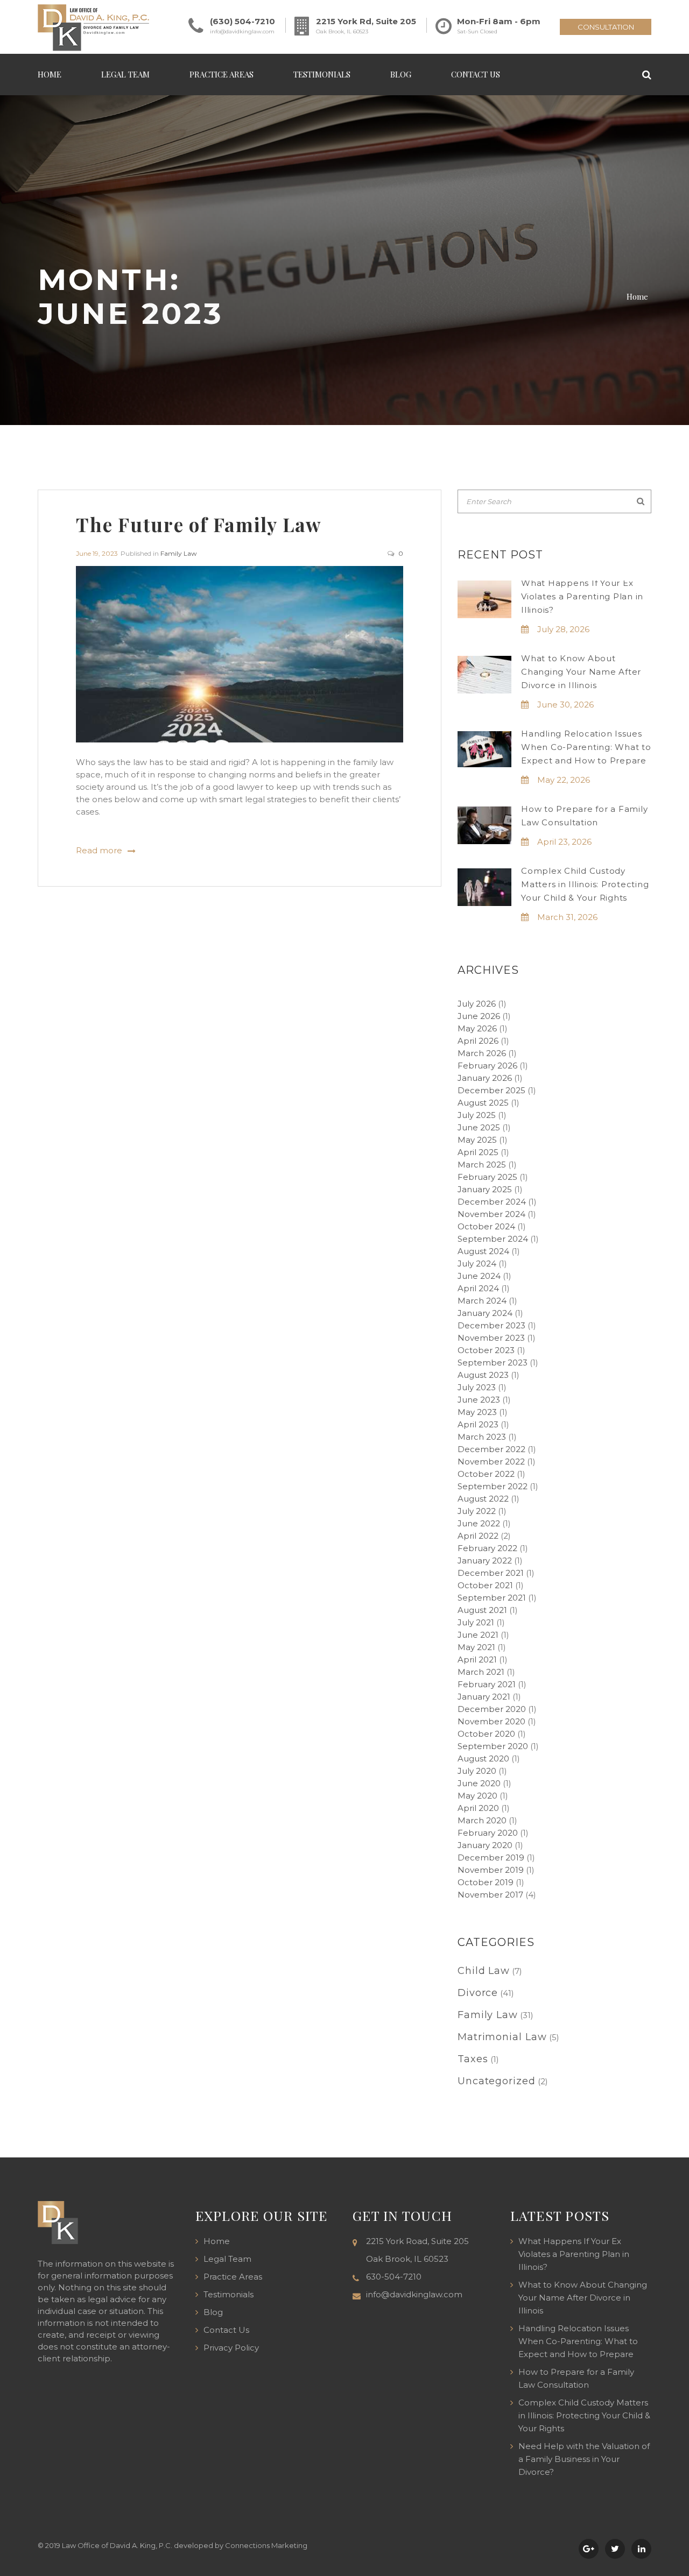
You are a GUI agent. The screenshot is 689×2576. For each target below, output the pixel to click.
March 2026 (482, 1053)
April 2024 (478, 1288)
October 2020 (486, 1734)
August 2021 (482, 1610)
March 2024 (482, 1301)
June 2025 (479, 1127)
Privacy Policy (231, 2348)
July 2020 (477, 1771)
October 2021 (485, 1585)
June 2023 (479, 1400)
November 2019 (491, 1870)
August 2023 (483, 1375)
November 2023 (491, 1338)
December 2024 (492, 1202)
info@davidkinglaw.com (242, 31)
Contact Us (476, 74)
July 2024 (477, 1264)
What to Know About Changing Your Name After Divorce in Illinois (581, 672)
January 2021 (484, 1697)
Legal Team (125, 74)
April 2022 (478, 1536)
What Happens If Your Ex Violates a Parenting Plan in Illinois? (582, 596)
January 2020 (485, 1845)
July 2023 (477, 1387)
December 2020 (492, 1709)
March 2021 (481, 1672)
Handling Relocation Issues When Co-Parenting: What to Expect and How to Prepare (586, 747)
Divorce (478, 1993)
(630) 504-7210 (242, 21)
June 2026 (479, 1016)
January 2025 (485, 1189)
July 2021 (476, 1622)
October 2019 (486, 1882)
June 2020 (479, 1783)
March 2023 (482, 1437)
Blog (401, 74)
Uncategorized (497, 2081)
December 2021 (491, 1573)
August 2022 (483, 1499)
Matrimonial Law (502, 2037)
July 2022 (477, 1511)
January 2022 (485, 1561)
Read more (99, 851)
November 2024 (491, 1214)
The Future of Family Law (199, 524)
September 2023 (493, 1363)
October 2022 (486, 1474)
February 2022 (487, 1548)
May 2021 (476, 1647)
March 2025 (482, 1165)
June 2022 (479, 1523)
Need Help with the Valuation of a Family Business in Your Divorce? (584, 2459)
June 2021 (478, 1635)
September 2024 (493, 1239)
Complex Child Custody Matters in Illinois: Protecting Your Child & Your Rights (585, 884)
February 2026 (487, 1066)
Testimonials (322, 74)
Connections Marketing (266, 2545)
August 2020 (483, 1758)
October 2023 (486, 1350)
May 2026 (477, 1028)
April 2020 (478, 1808)
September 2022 (493, 1486)
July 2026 (477, 1004)
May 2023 (477, 1412)
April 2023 (478, 1424)
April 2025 (478, 1152)
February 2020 (488, 1833)
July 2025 (477, 1115)
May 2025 (477, 1140)
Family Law (179, 553)
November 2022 (491, 1462)
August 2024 (483, 1251)
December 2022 (491, 1449)
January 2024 (485, 1313)
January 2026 (485, 1078)
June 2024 (479, 1276)
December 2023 (491, 1325)
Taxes (473, 2059)
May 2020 (477, 1796)
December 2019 (491, 1857)
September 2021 (492, 1598)
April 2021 (477, 1659)
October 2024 (486, 1226)
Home (50, 74)
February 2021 (487, 1684)
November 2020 (491, 1721)
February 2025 (487, 1177)
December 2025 (491, 1090)
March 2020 (482, 1820)
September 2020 (493, 1746)
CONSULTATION (606, 27)
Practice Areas (222, 74)
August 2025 (483, 1103)
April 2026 (478, 1041)
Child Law (484, 1971)
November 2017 (490, 1895)
